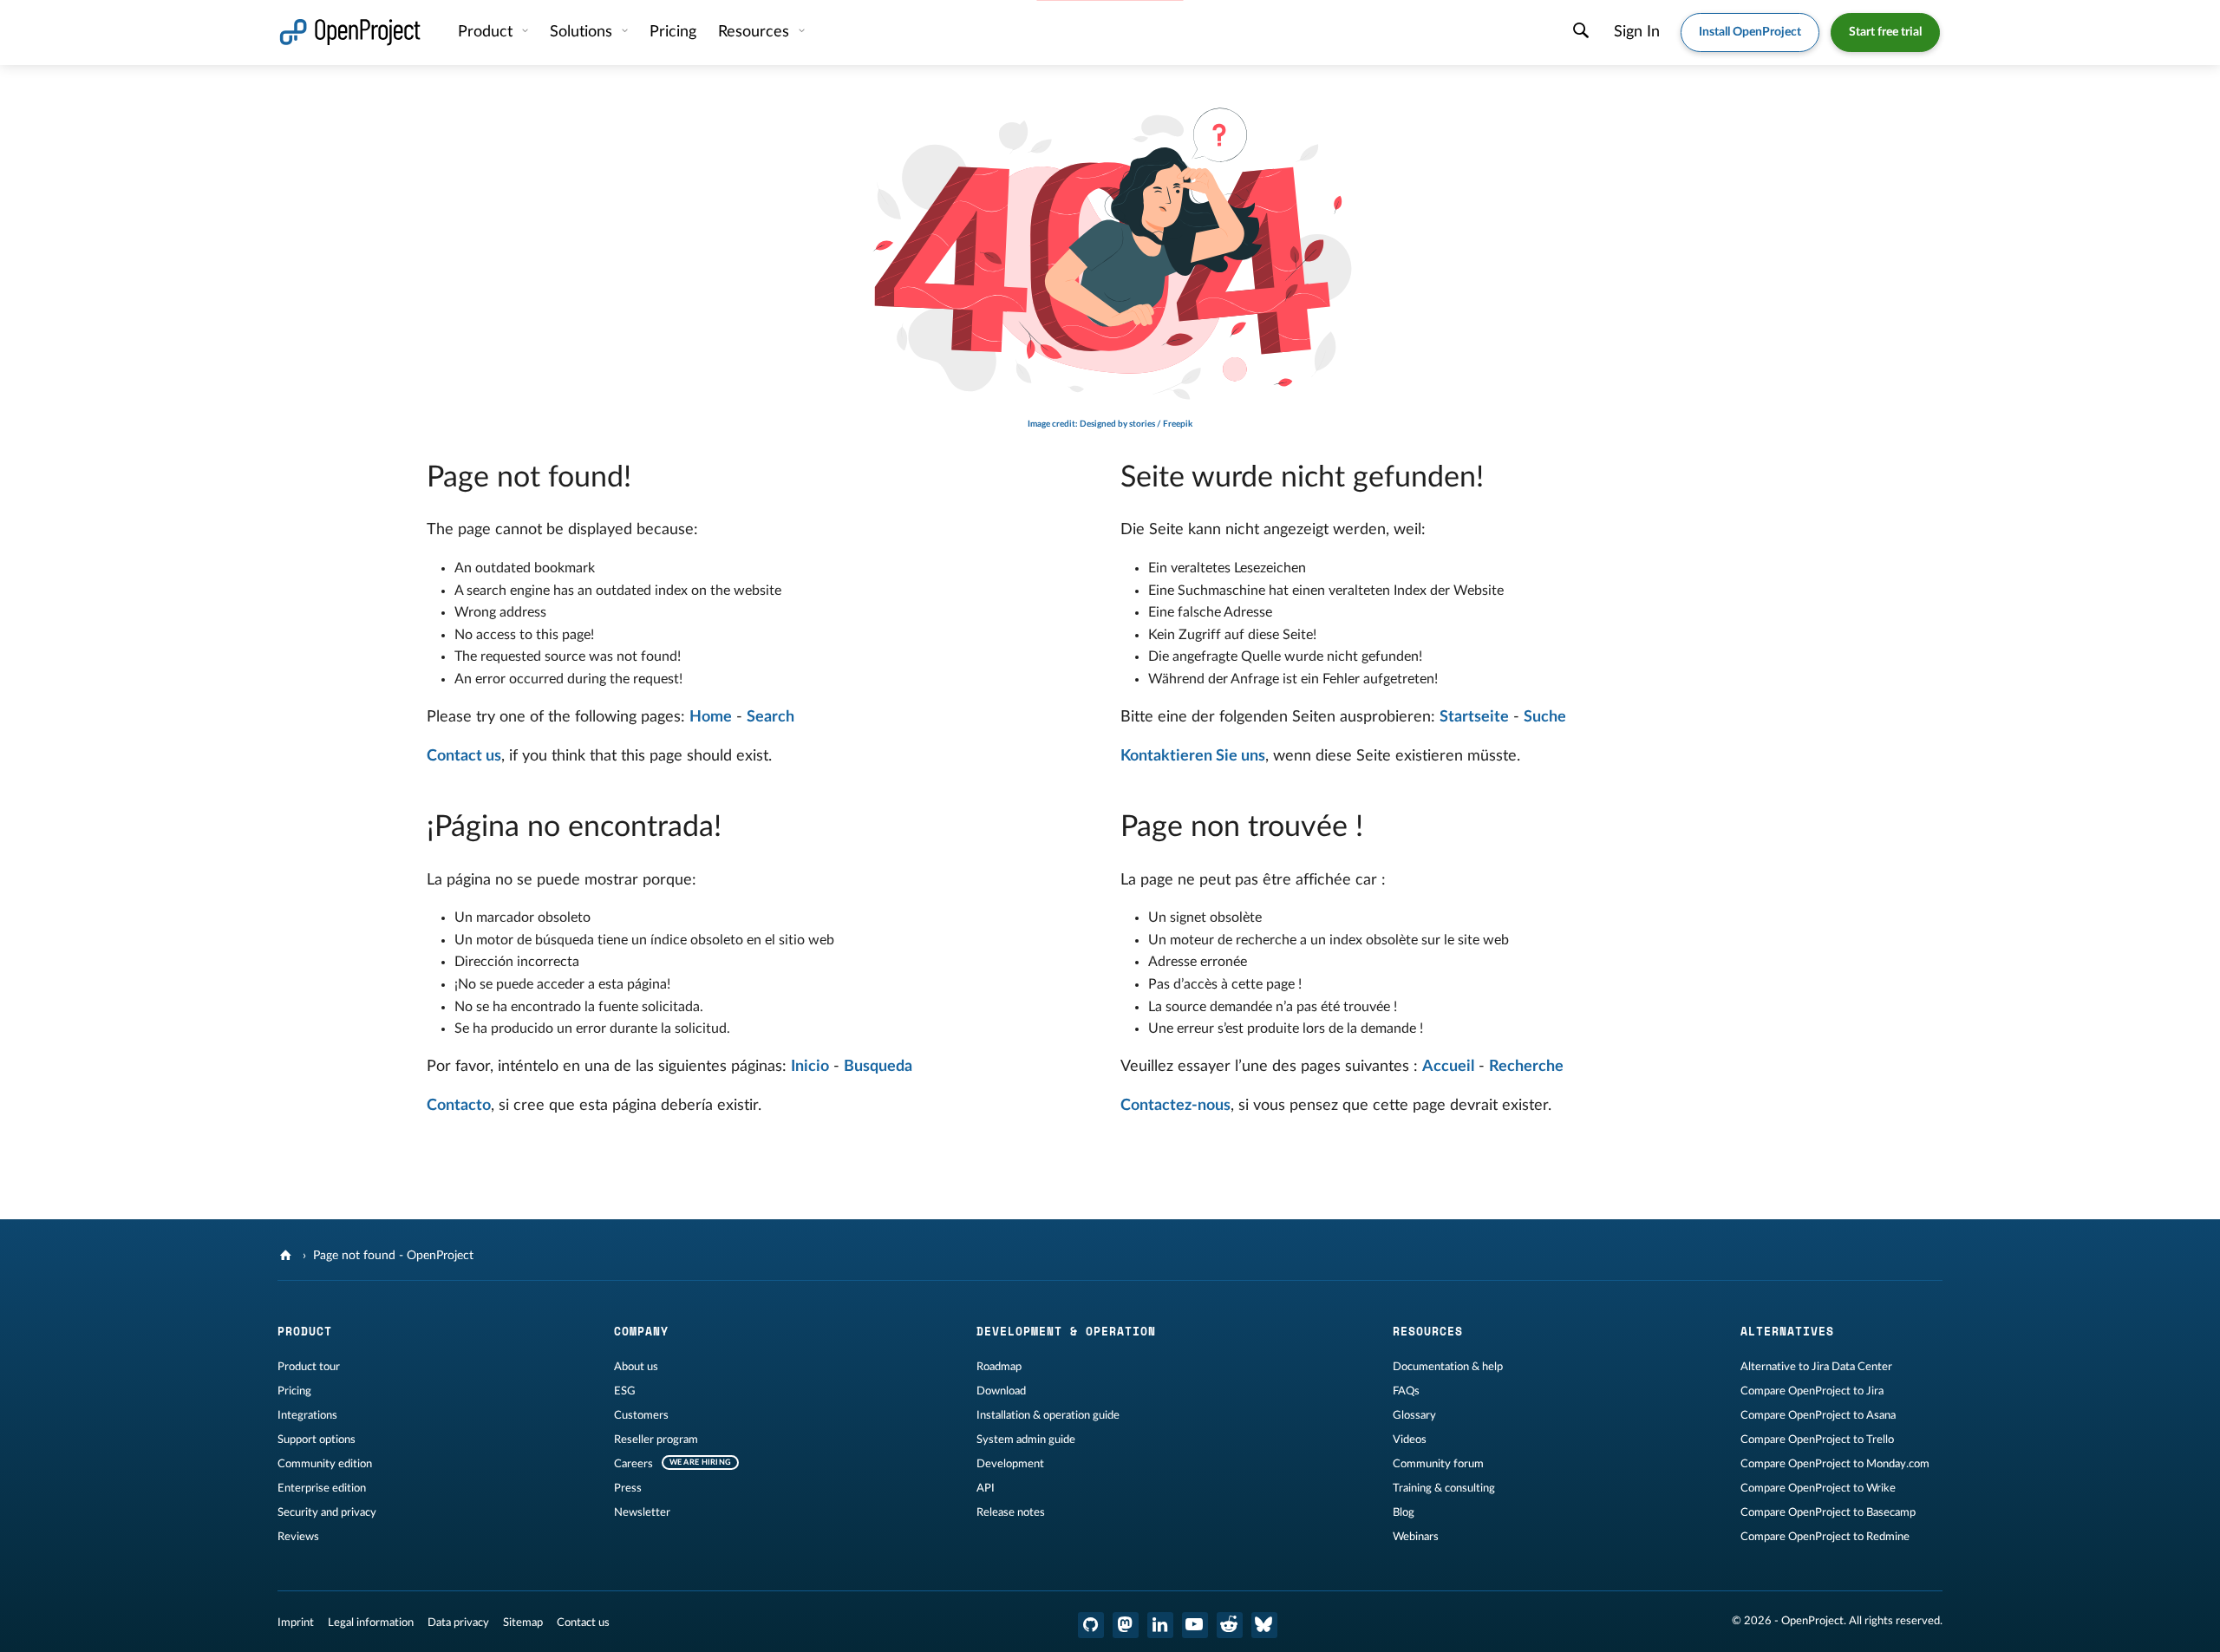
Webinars (1416, 1537)
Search (770, 717)
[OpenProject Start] (350, 33)
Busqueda (878, 1067)
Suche (1545, 717)
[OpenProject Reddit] (1230, 1625)
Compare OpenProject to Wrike (1818, 1488)
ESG (625, 1391)
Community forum (1438, 1464)
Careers (633, 1464)
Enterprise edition (322, 1488)
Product (487, 32)
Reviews (298, 1537)
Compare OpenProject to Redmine (1825, 1537)
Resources (756, 32)
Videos (1410, 1440)
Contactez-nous (1175, 1106)
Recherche (1526, 1067)
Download (1001, 1391)
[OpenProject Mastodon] (1126, 1625)
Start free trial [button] (1885, 32)
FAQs (1406, 1391)
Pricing (294, 1391)
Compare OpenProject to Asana (1818, 1415)
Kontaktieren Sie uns (1193, 756)
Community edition (325, 1464)
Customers (641, 1415)
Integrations (307, 1415)
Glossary (1414, 1415)
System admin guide (1026, 1440)
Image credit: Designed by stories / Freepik (1110, 424)
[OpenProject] (287, 1256)
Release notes (1011, 1512)
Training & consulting (1444, 1488)
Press (628, 1488)
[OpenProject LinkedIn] (1160, 1625)
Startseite (1474, 717)
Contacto (459, 1106)
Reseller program (656, 1440)
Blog (1404, 1512)
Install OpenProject (1750, 32)
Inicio (810, 1067)
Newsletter (642, 1512)
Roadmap (999, 1367)
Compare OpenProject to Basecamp (1828, 1512)
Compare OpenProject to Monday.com (1835, 1464)
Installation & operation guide (1048, 1415)
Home (711, 717)
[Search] (1581, 33)
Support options (317, 1440)
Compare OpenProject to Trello (1817, 1440)
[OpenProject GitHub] (1091, 1625)
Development (1010, 1464)
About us (636, 1367)
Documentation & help (1448, 1367)
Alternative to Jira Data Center (1816, 1367)
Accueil (1448, 1067)
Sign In (1637, 32)
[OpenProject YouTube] (1195, 1625)
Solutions (583, 32)
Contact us (464, 756)
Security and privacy (327, 1512)
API (986, 1488)
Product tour (309, 1367)
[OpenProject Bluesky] (1264, 1625)
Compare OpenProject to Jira (1812, 1391)
